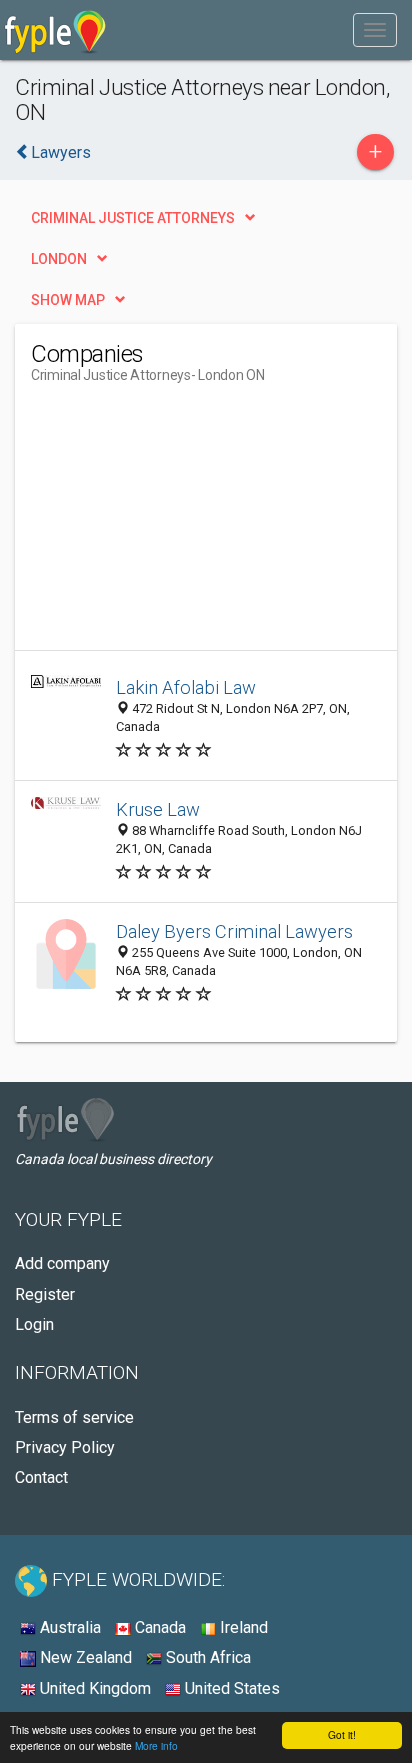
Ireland (242, 1627)
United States (230, 1688)
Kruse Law (158, 809)
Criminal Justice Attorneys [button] (133, 218)
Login (34, 1324)
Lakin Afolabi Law (186, 687)
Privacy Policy (65, 1447)
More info (156, 1745)
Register (45, 1294)
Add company (62, 1263)
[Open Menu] (375, 30)
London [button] (59, 259)
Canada (158, 1627)
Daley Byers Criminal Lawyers (234, 931)
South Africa (206, 1657)
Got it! (342, 1734)
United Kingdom (93, 1688)
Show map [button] (68, 300)
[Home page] (55, 30)
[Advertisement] (181, 525)
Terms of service (74, 1417)
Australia (68, 1627)
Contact (41, 1477)
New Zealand (84, 1657)
